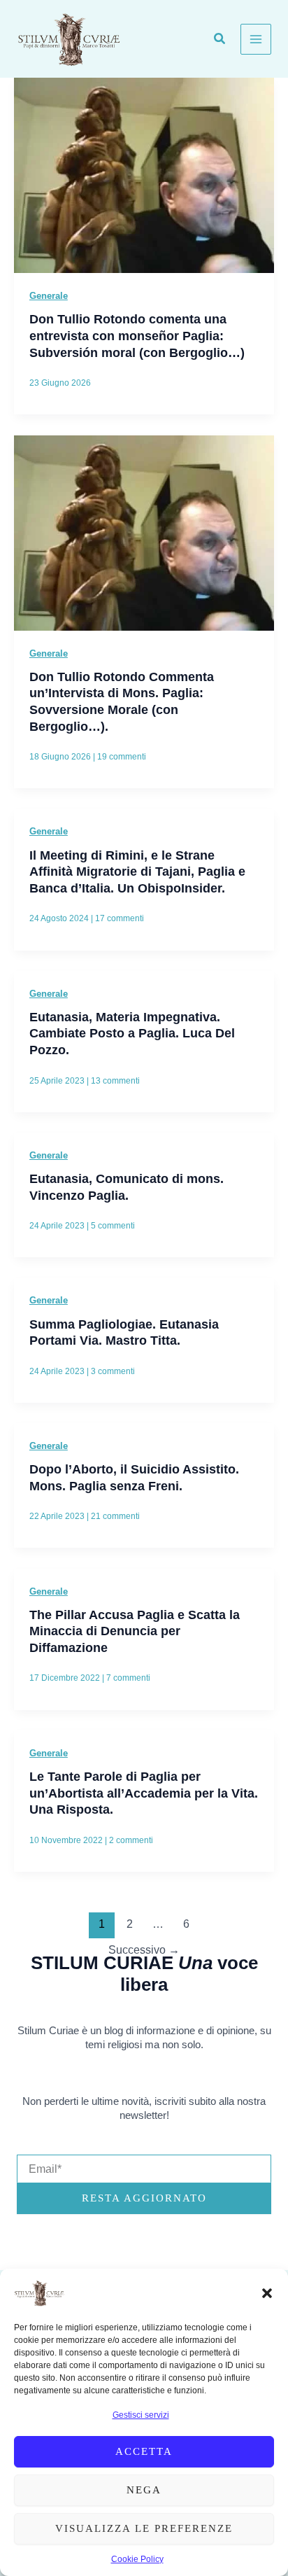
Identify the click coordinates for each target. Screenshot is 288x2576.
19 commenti (122, 757)
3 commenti (113, 1371)
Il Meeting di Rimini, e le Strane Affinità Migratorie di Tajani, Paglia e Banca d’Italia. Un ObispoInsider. (137, 871)
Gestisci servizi (141, 2415)
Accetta (144, 2451)
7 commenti (128, 1678)
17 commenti (120, 918)
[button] (267, 2293)
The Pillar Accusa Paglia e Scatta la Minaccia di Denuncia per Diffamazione (135, 1631)
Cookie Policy (137, 2559)
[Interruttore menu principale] (256, 39)
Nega (144, 2490)
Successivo (144, 1950)
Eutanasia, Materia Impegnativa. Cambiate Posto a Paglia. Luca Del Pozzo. (132, 1033)
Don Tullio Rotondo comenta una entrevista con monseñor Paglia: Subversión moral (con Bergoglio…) (137, 335)
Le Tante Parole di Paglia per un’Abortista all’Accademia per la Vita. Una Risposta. (144, 1793)
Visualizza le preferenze (144, 2528)
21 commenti (115, 1516)
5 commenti (113, 1226)
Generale (49, 296)
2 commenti (131, 1840)
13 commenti (115, 1081)
